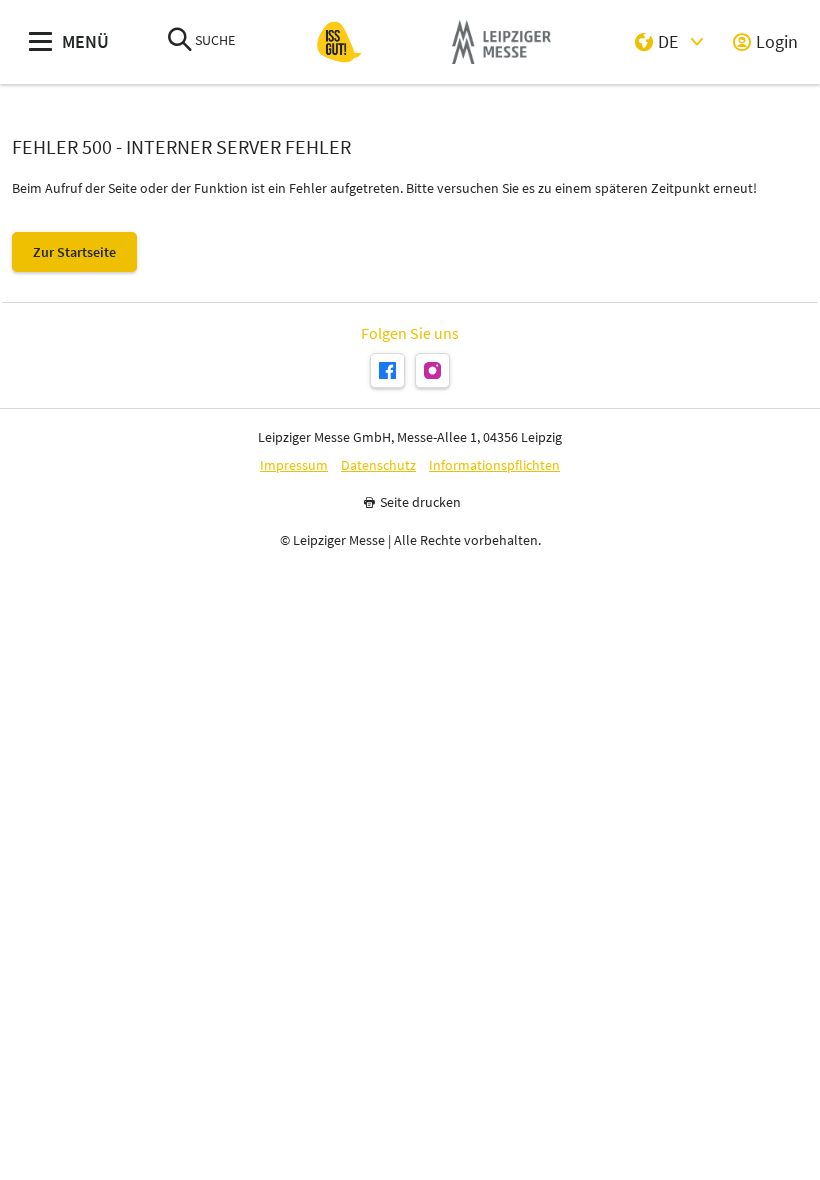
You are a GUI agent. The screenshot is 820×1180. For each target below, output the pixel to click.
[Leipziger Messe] (501, 42)
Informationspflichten (494, 465)
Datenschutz (378, 465)
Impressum (294, 465)
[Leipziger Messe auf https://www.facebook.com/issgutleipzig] (387, 370)
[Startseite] (339, 42)
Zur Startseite (74, 252)
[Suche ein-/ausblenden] (180, 41)
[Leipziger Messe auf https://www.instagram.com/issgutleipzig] (432, 370)
